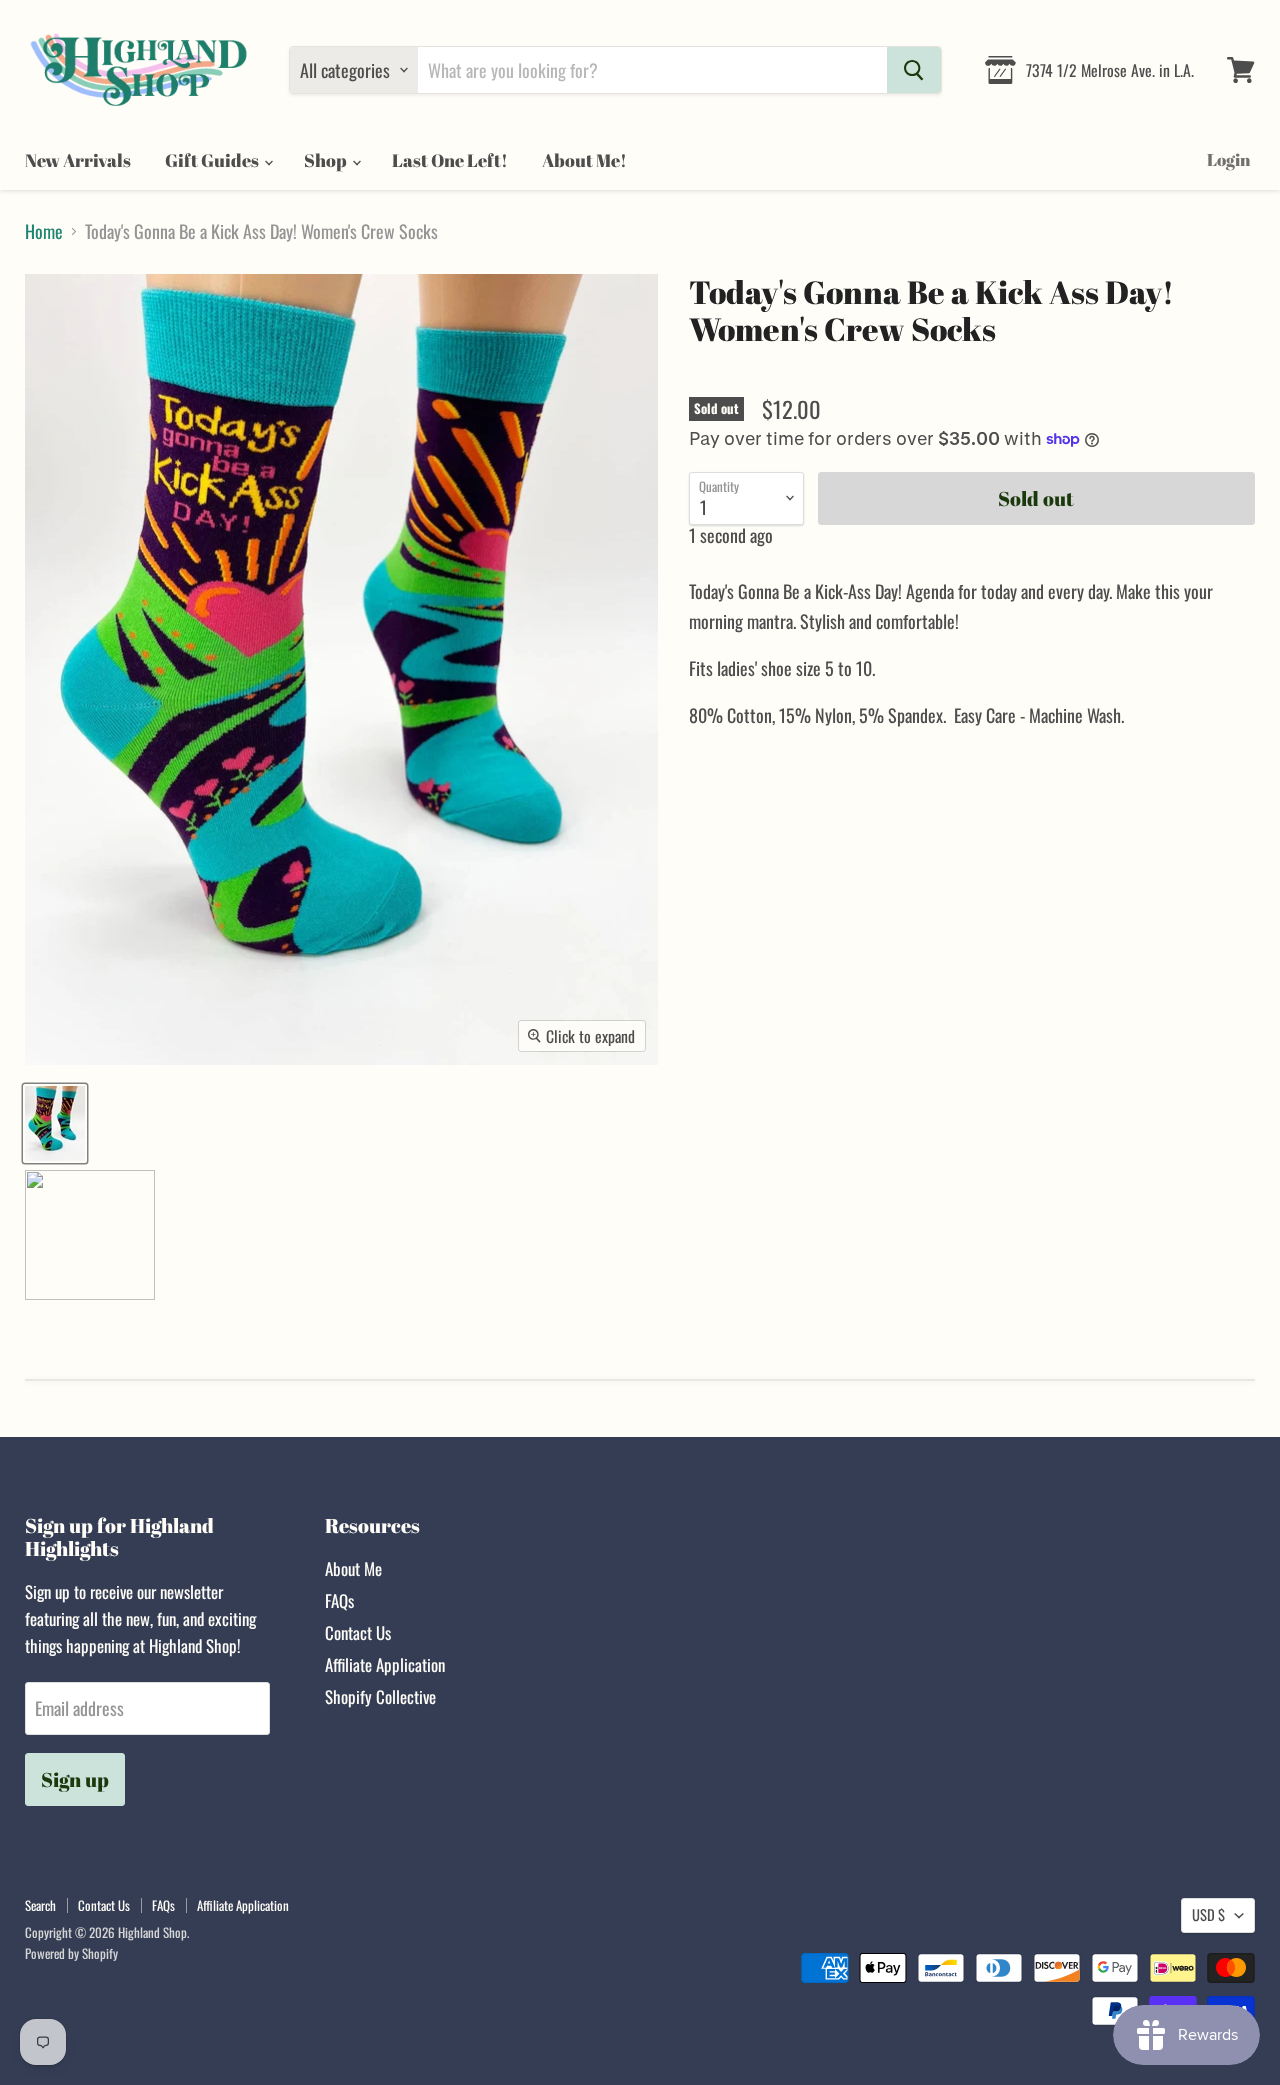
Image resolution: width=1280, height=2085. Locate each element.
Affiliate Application (385, 1664)
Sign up (75, 1779)
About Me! (584, 160)
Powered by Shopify (71, 1953)
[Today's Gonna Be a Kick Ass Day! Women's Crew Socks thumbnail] (55, 1123)
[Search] (914, 70)
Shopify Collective (380, 1696)
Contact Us (358, 1632)
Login (1228, 159)
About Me (353, 1568)
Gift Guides (213, 160)
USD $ (1208, 1914)
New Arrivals (78, 160)
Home (44, 231)
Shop (327, 160)
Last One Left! (450, 160)
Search (40, 1905)
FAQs (339, 1600)
